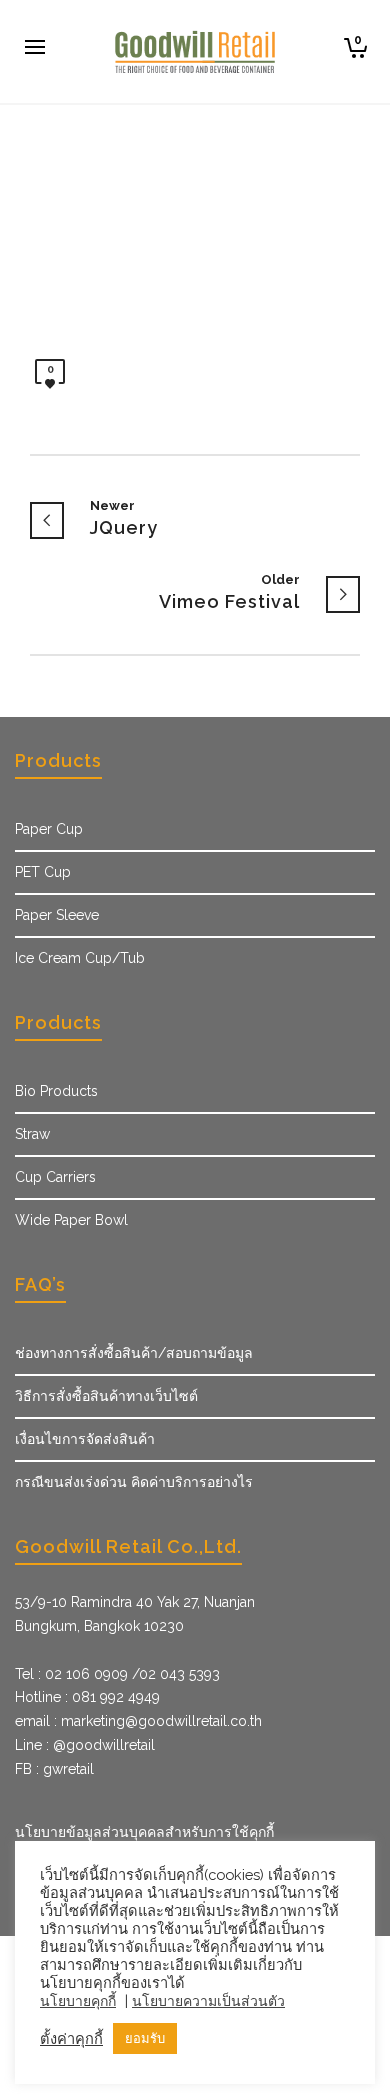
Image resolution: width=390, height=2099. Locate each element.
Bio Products (56, 1091)
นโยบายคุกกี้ (78, 2001)
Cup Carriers (55, 1177)
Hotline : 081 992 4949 (87, 1697)
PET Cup (43, 872)
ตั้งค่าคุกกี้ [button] (71, 2038)
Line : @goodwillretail (85, 1745)
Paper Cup (49, 829)
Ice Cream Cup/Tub (80, 958)
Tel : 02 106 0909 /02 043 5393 (117, 1674)
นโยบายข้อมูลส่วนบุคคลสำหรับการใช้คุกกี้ (144, 1832)
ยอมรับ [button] (145, 2038)
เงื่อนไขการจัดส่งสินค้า (85, 1439)
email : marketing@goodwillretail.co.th (138, 1721)
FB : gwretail (54, 1769)
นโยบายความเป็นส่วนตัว (208, 2001)
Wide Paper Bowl (71, 1220)
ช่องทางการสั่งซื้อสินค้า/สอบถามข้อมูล (134, 1353)
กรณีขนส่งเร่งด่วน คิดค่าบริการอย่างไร (134, 1482)
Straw (32, 1134)
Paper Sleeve (57, 915)
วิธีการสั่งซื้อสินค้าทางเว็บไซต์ (106, 1396)
